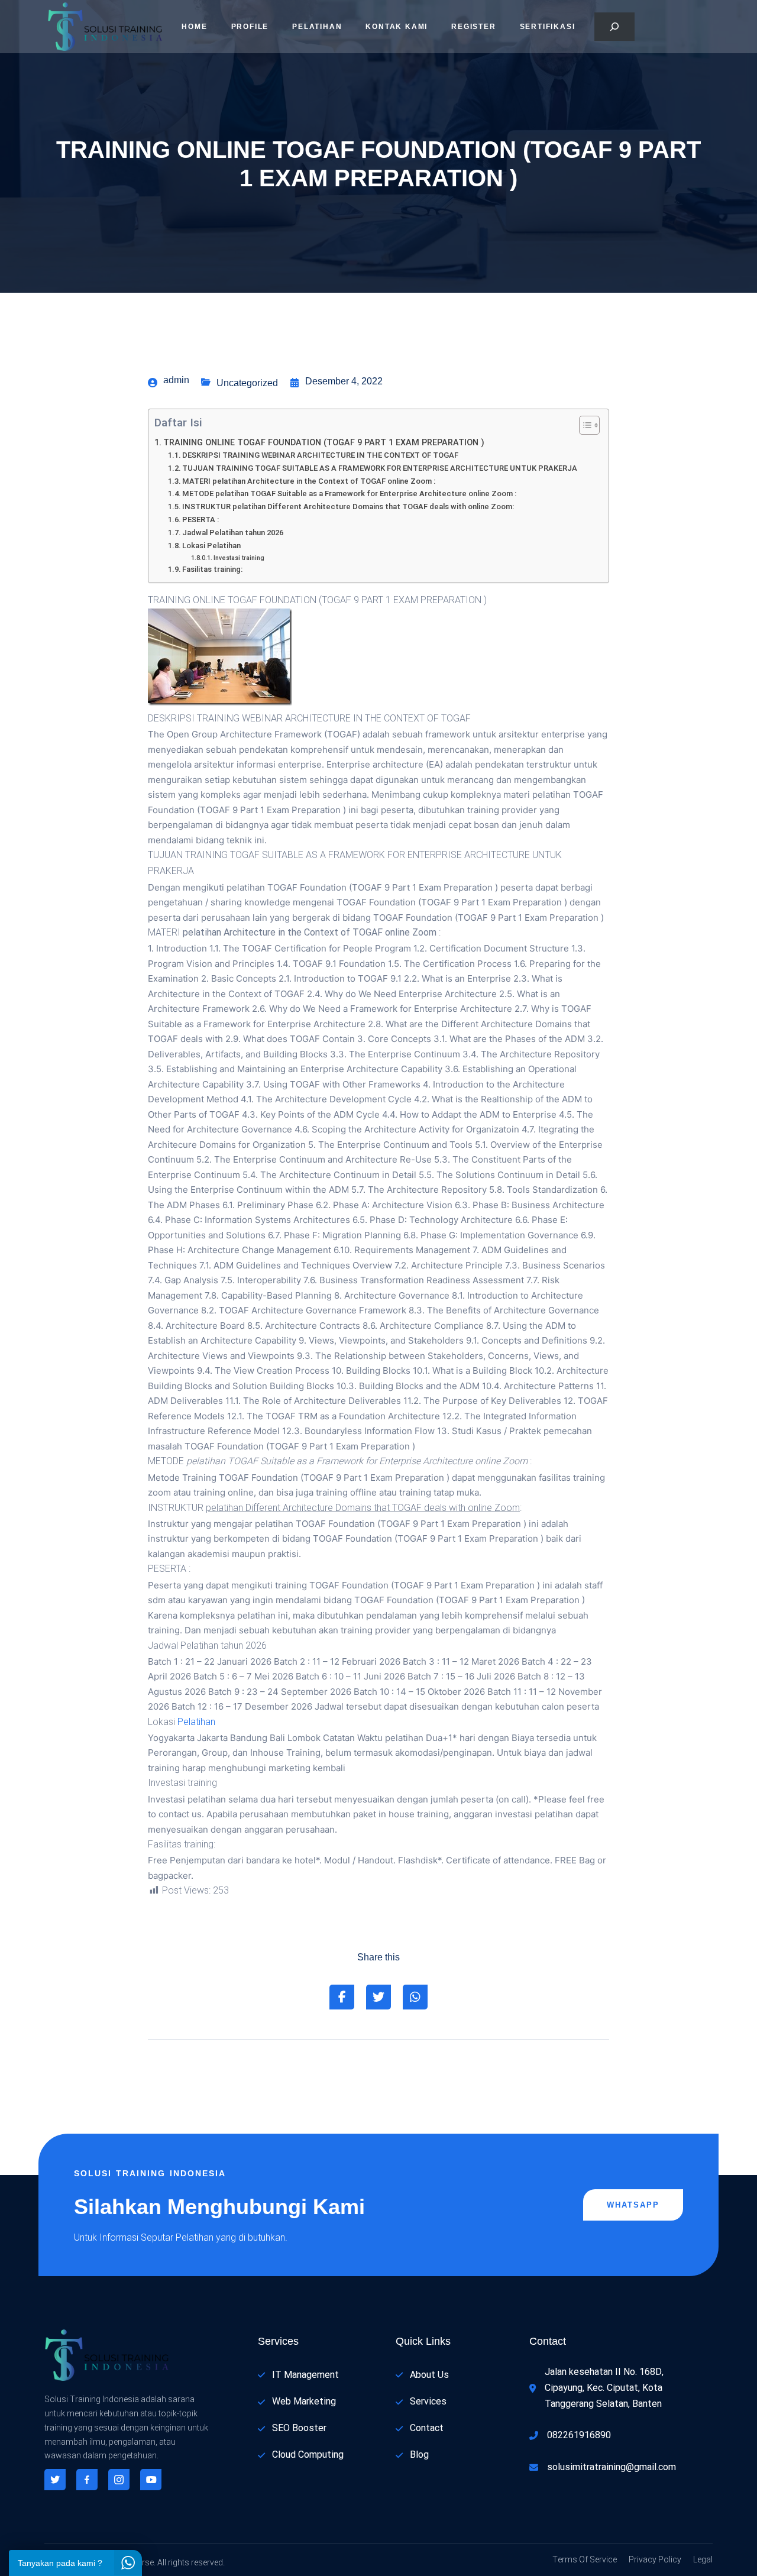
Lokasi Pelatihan (211, 546)
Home (194, 27)
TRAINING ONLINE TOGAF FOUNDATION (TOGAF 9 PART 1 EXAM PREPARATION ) (324, 443)
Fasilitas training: (212, 569)
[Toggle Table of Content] (583, 425)
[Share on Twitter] (378, 1997)
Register (473, 27)
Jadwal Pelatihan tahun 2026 (233, 533)
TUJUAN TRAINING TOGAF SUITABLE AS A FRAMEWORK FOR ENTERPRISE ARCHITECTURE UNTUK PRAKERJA (380, 468)
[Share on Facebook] (342, 1997)
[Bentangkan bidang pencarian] (614, 27)
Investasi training (239, 558)
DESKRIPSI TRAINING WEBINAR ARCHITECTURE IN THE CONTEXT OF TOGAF (320, 455)
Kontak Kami (397, 27)
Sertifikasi (548, 27)
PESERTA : (200, 520)
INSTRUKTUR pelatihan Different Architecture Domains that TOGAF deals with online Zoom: (348, 507)
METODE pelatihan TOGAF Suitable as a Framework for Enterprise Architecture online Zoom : (349, 493)
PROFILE (250, 27)
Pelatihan (317, 27)
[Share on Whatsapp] (415, 1997)
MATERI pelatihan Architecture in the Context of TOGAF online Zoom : (309, 481)
